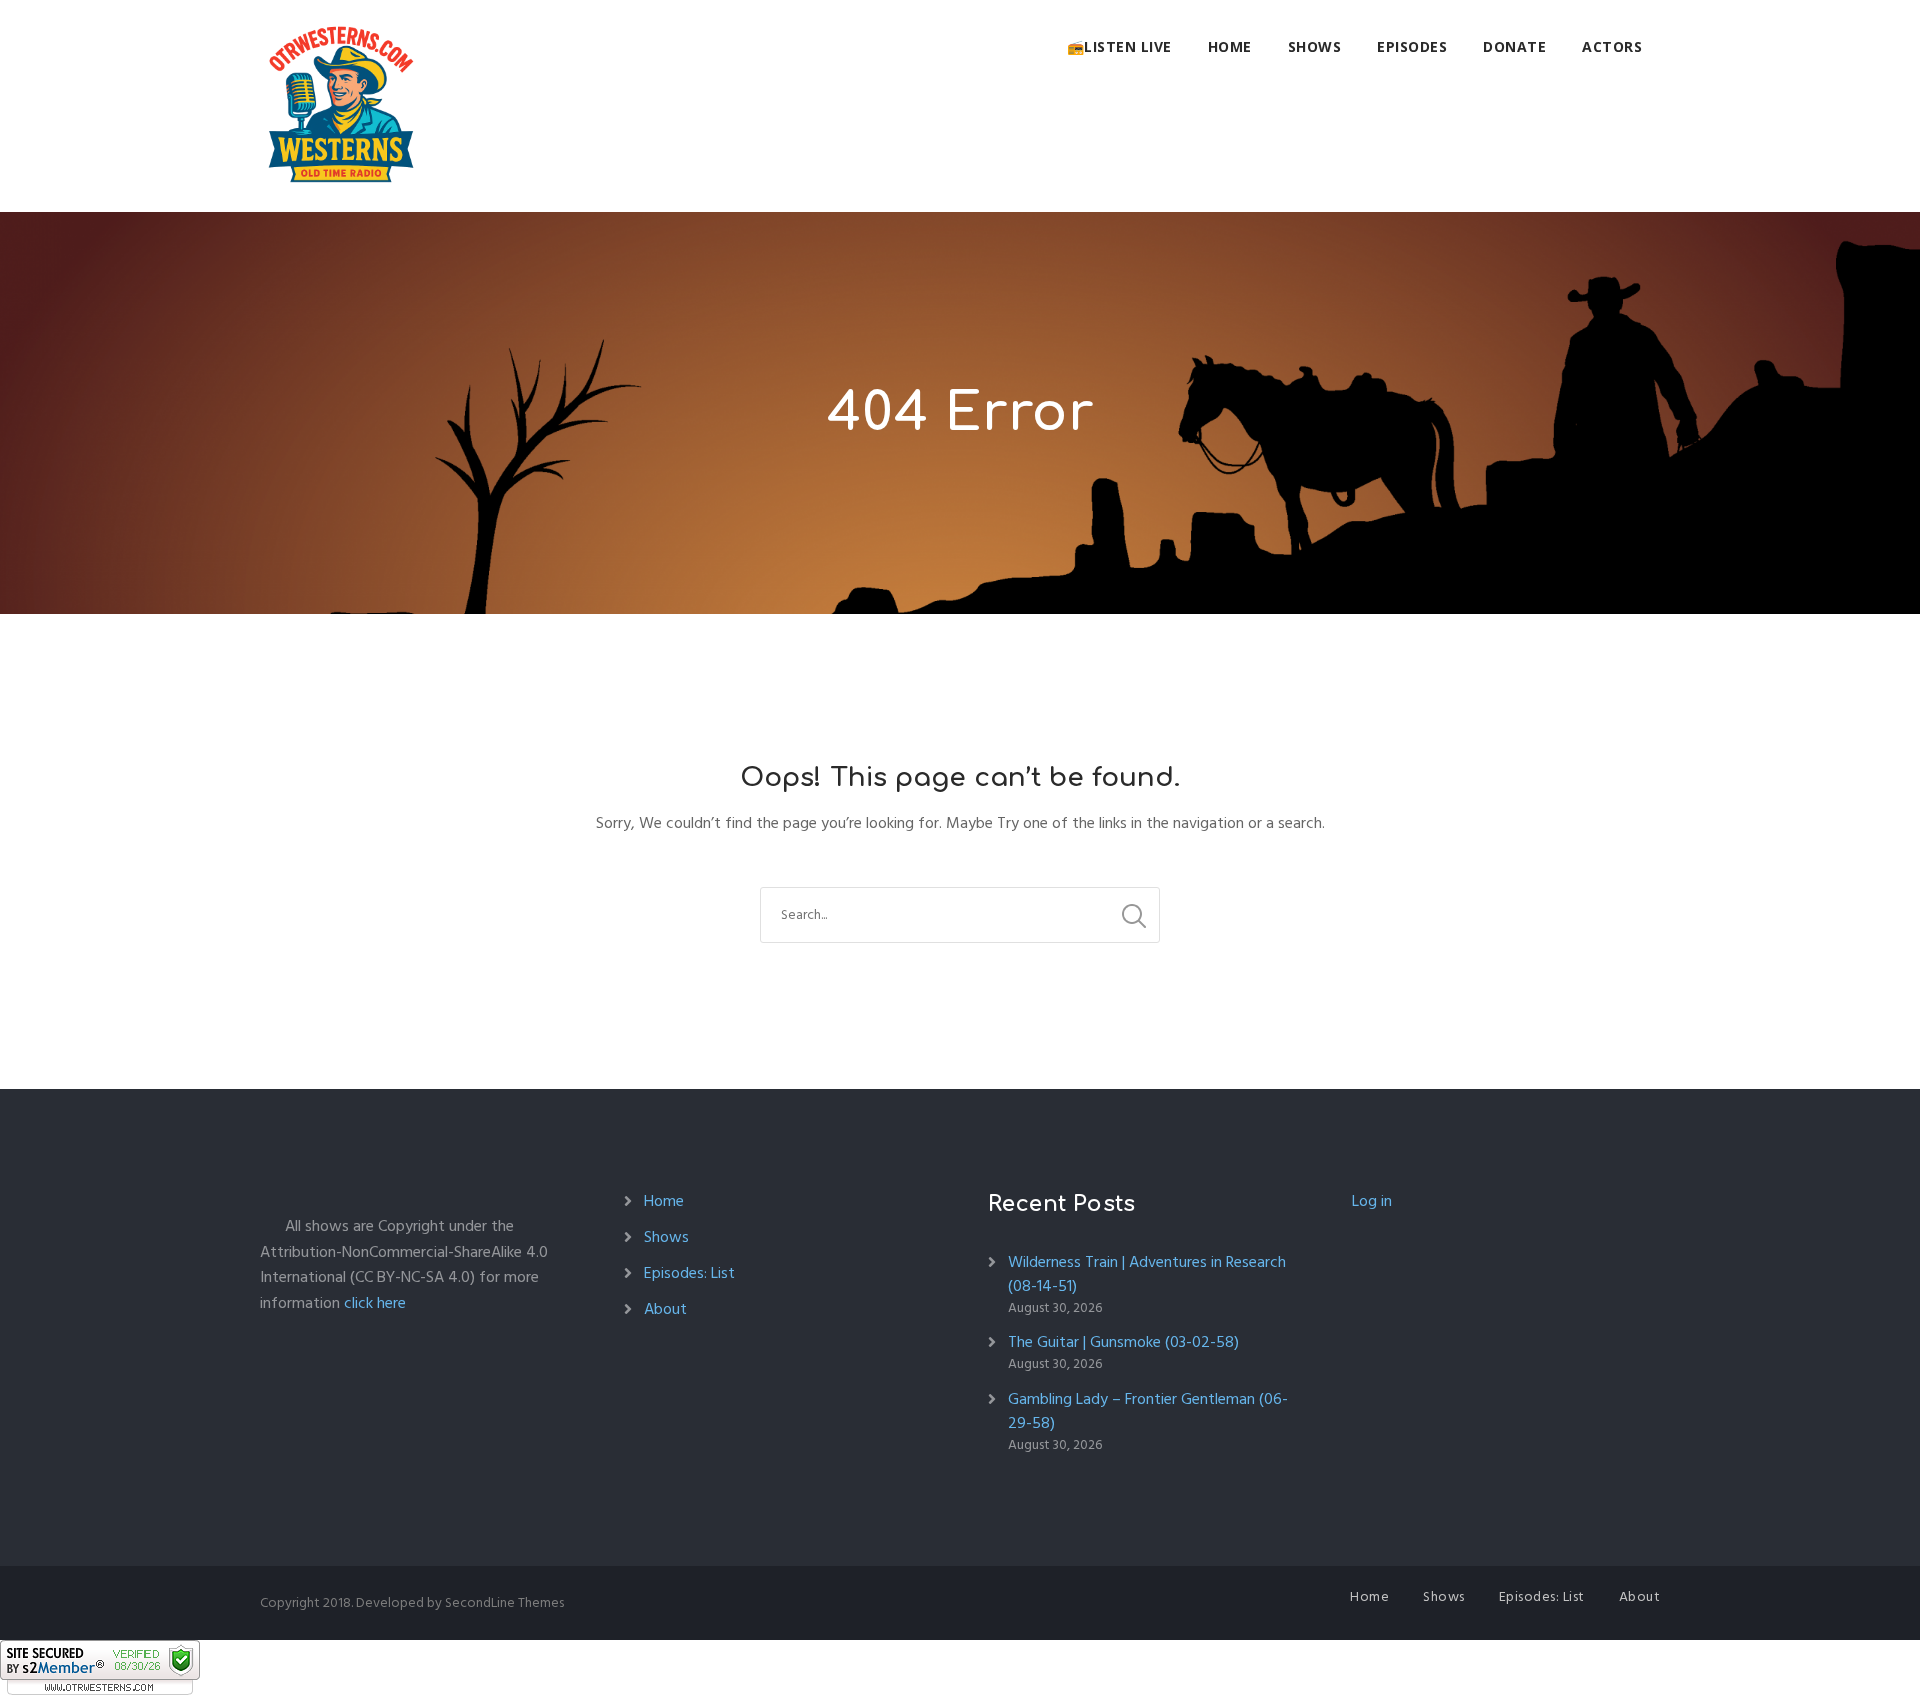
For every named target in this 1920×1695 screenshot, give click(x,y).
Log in (1372, 1201)
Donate (1514, 46)
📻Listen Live (1119, 46)
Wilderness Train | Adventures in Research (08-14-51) (1147, 1274)
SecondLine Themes (504, 1602)
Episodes (1412, 46)
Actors (1612, 46)
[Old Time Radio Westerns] (341, 106)
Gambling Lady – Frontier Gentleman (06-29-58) (1148, 1411)
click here (375, 1303)
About (665, 1309)
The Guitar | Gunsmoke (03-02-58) (1123, 1342)
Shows (1315, 46)
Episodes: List (689, 1273)
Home (1230, 46)
